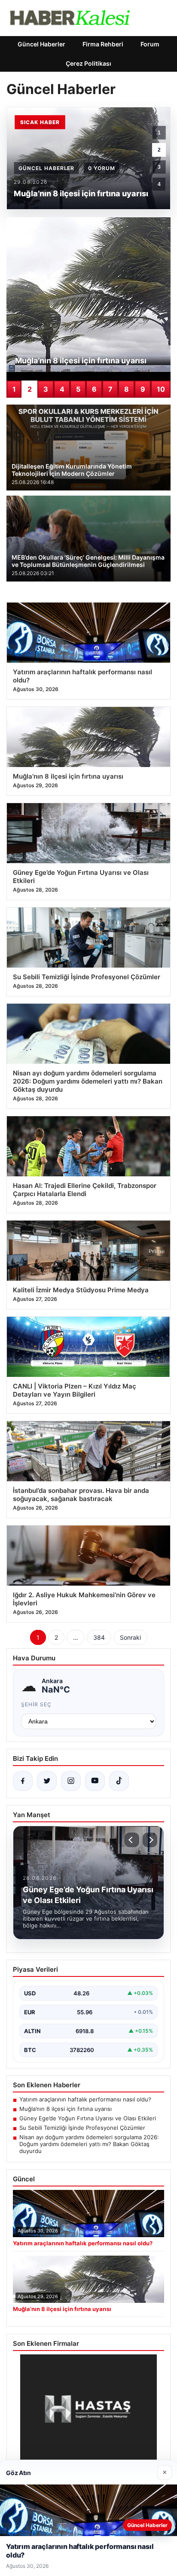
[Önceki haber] (132, 1840)
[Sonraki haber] (150, 1840)
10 (161, 389)
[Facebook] (23, 1781)
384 (99, 1637)
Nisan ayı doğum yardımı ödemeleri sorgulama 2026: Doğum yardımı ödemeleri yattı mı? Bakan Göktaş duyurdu (89, 2144)
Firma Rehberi (103, 44)
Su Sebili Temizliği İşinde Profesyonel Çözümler (82, 2128)
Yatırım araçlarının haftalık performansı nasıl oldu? (85, 2099)
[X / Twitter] (47, 1781)
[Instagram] (71, 1781)
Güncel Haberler (41, 44)
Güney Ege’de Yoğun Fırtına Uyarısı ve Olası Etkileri (88, 2118)
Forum (150, 44)
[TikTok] (119, 1781)
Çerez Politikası (88, 63)
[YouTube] (95, 1781)
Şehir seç (36, 1704)
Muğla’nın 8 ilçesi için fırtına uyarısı (66, 2109)
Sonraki (130, 1637)
